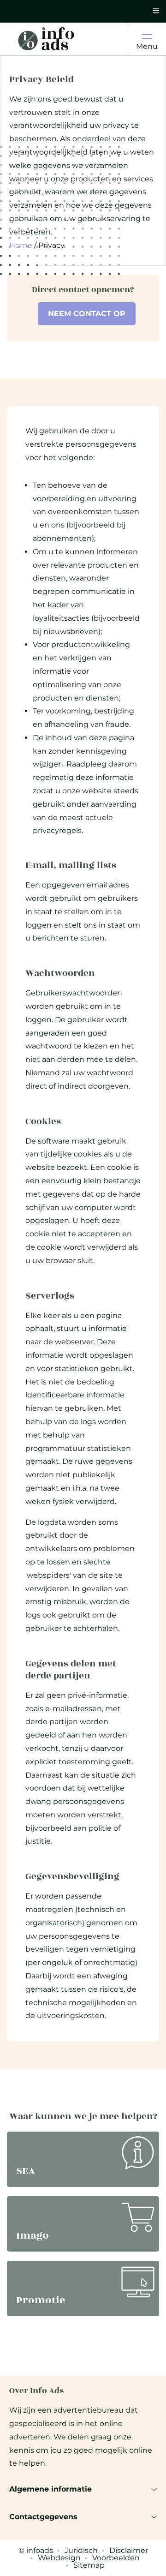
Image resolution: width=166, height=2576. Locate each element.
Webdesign (59, 2558)
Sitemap (89, 2565)
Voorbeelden (116, 2558)
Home (21, 245)
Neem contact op (87, 314)
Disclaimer (129, 2551)
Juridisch (81, 2551)
